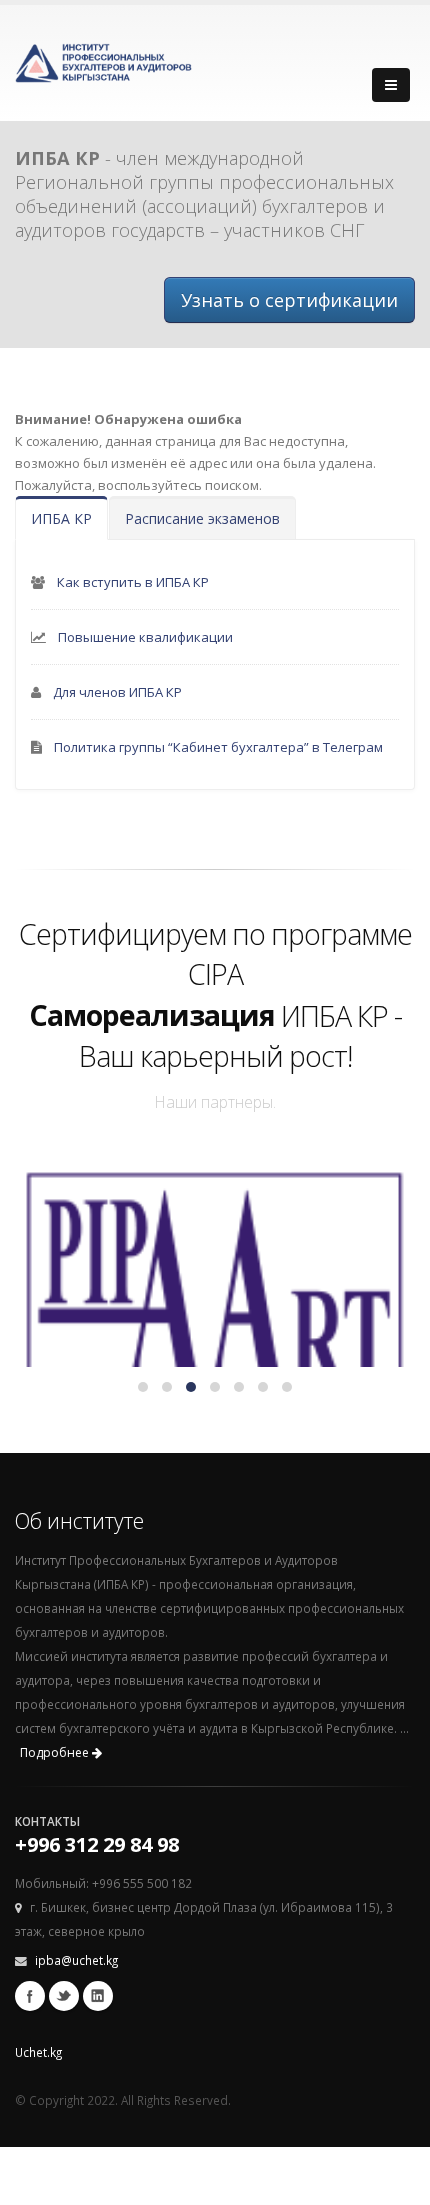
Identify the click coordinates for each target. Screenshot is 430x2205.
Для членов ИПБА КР (117, 692)
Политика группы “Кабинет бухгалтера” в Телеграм (218, 747)
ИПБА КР (61, 518)
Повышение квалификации (145, 637)
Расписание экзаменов (202, 518)
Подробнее (56, 1752)
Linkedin (98, 1996)
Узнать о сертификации (289, 300)
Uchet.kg (38, 2052)
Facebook (30, 1996)
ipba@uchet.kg (76, 1960)
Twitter (64, 1996)
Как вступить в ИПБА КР (133, 582)
